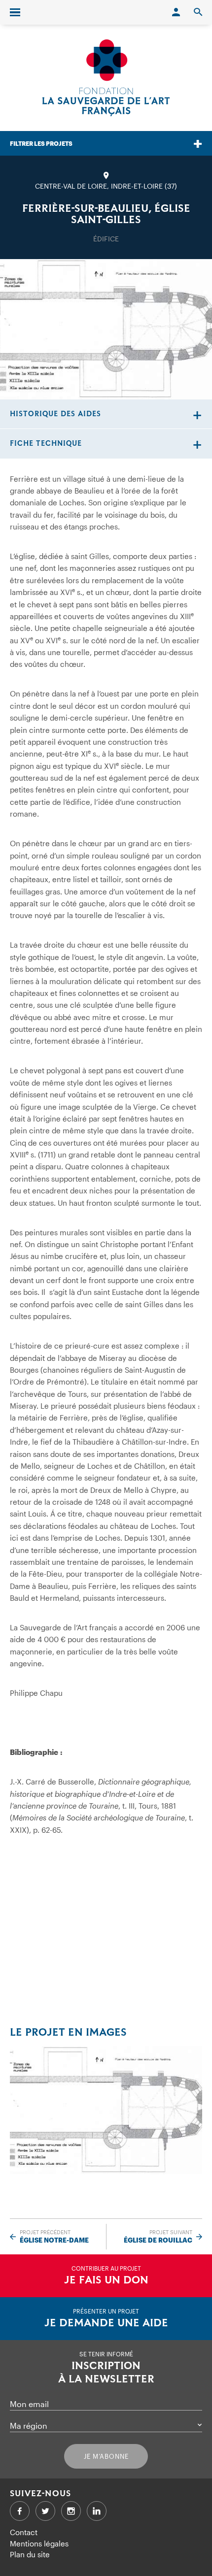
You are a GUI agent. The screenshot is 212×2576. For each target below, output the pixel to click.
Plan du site (30, 2554)
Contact (24, 2532)
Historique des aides (55, 414)
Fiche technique (46, 444)
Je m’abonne (106, 2456)
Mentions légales (39, 2543)
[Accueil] (106, 78)
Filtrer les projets (41, 143)
